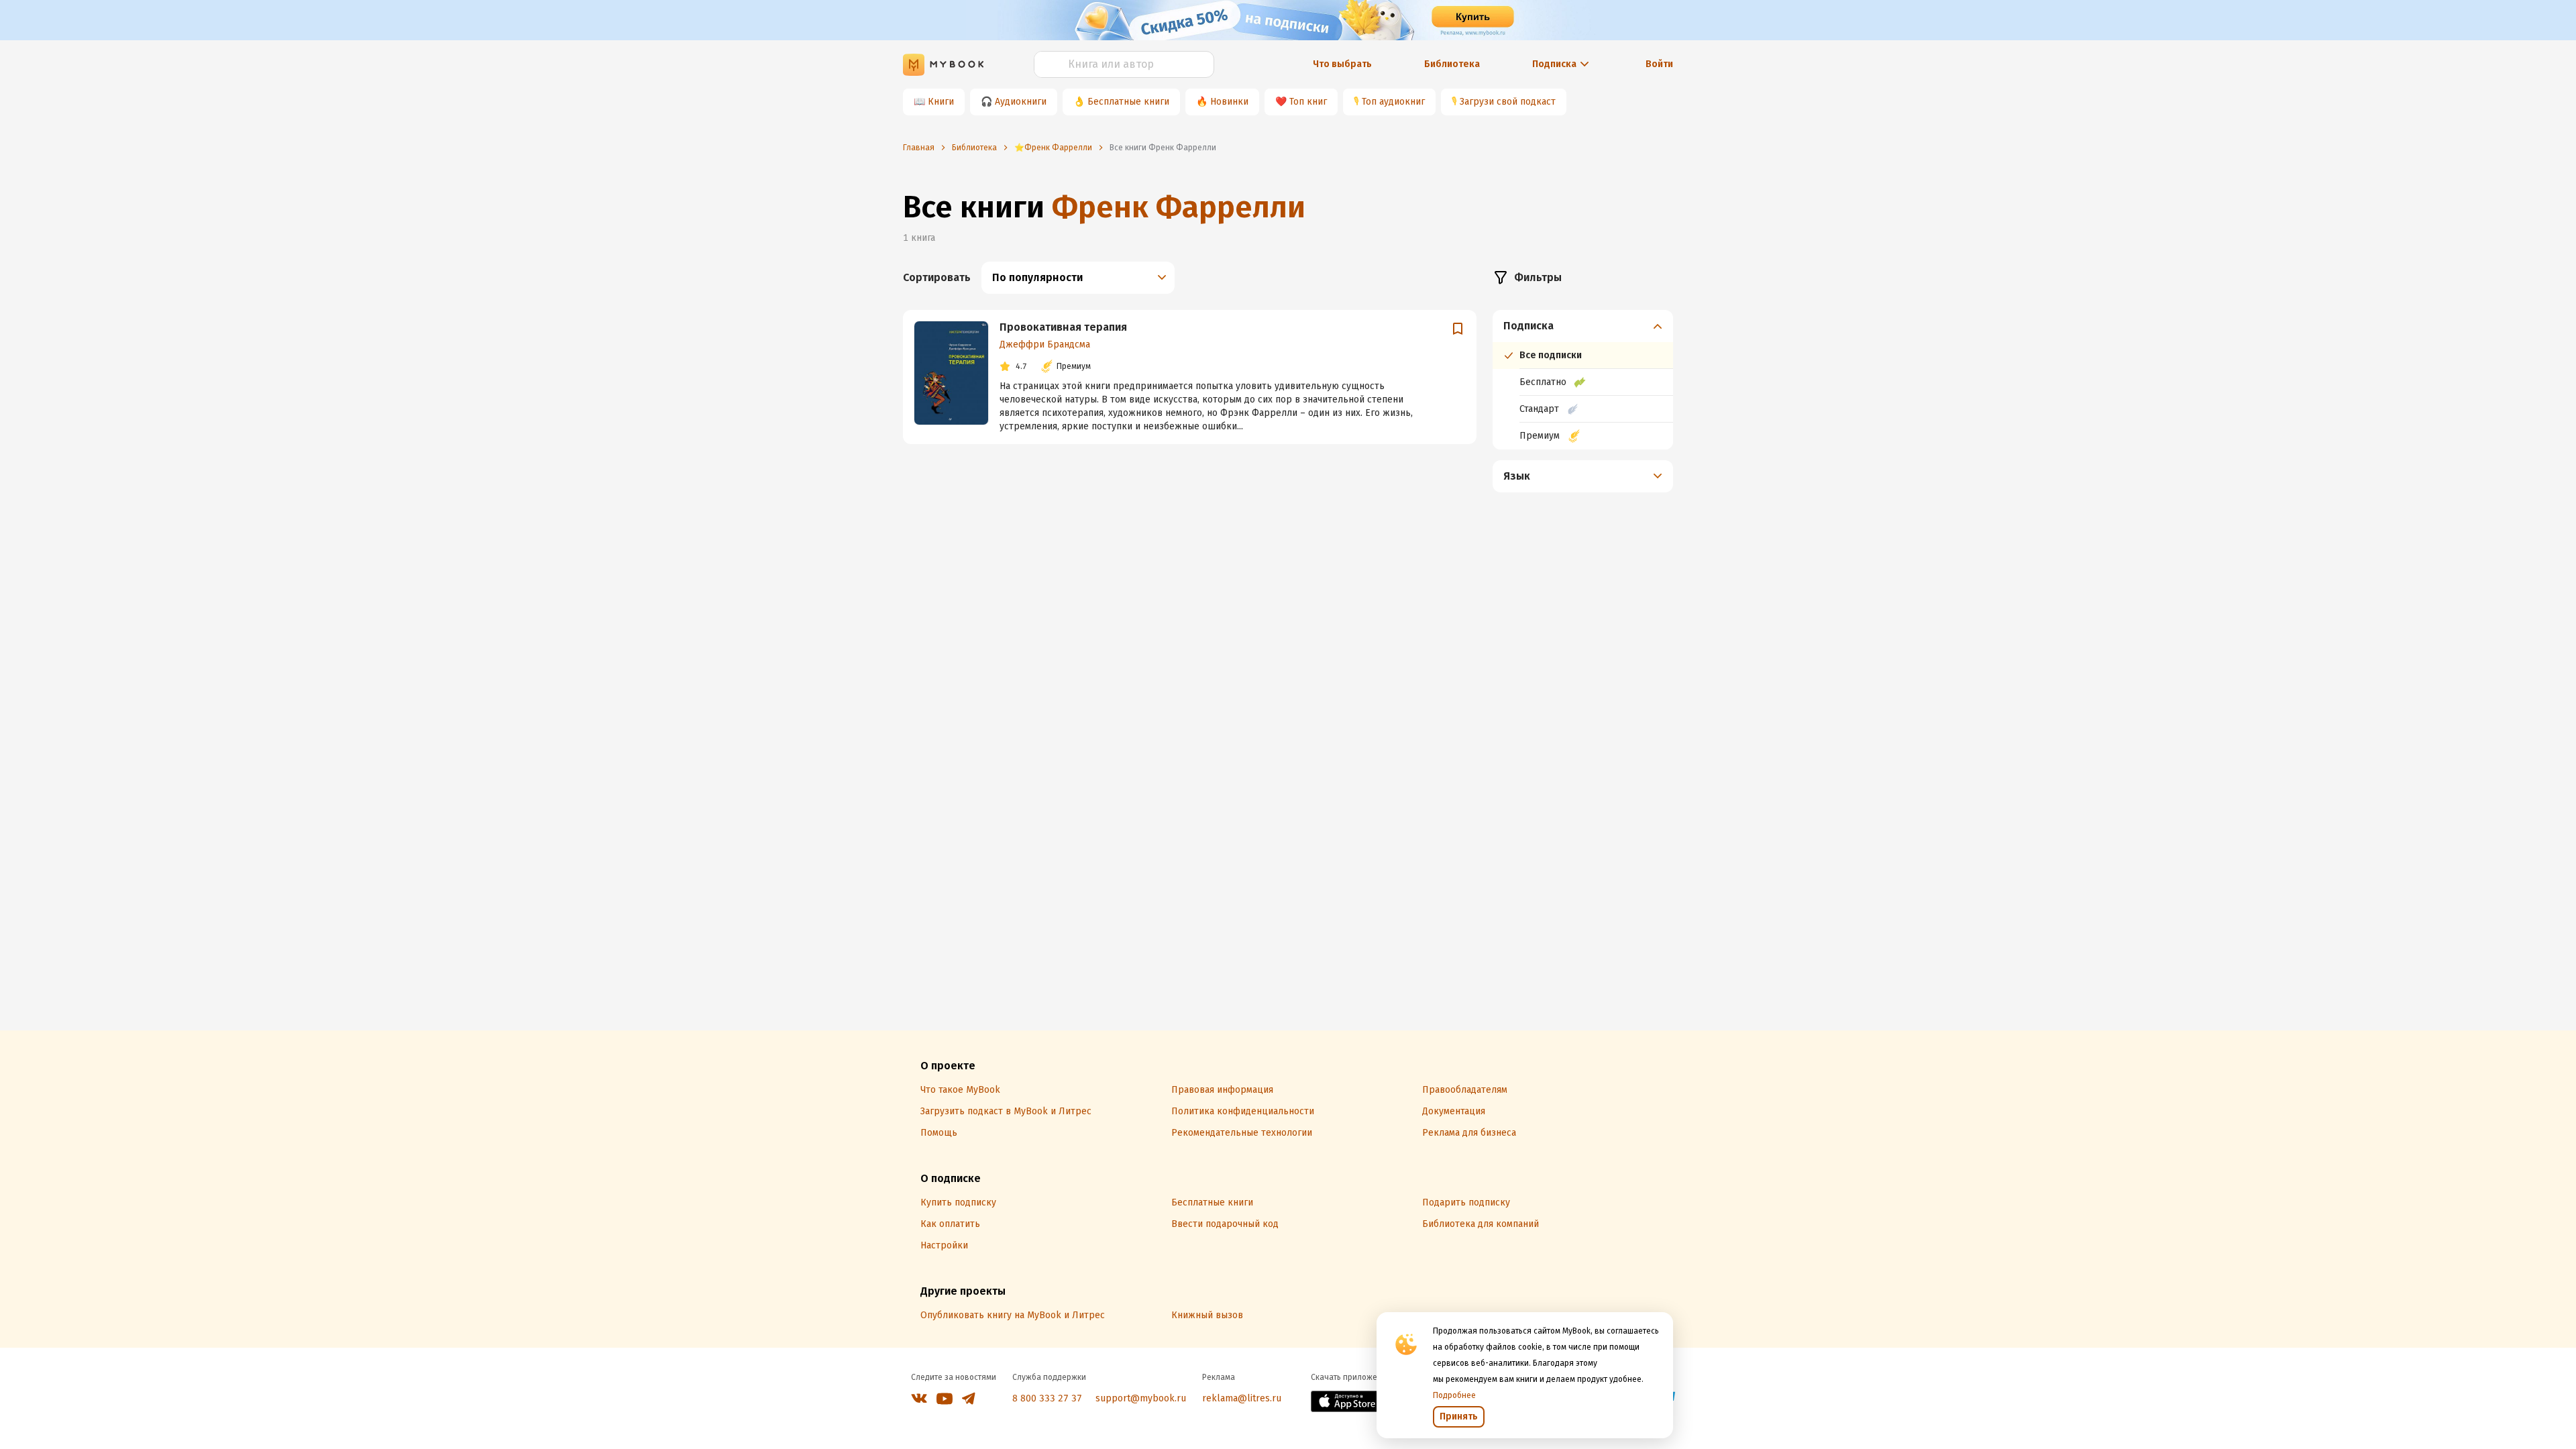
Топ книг (1308, 102)
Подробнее (1454, 1395)
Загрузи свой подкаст (1508, 102)
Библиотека (1452, 64)
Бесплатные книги (1128, 102)
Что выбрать (1342, 64)
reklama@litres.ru (1242, 1398)
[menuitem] (1583, 380)
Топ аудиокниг (1393, 102)
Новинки (1229, 102)
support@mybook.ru (1141, 1398)
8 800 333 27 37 (1047, 1398)
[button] (1583, 326)
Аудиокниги (1021, 102)
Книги (941, 102)
